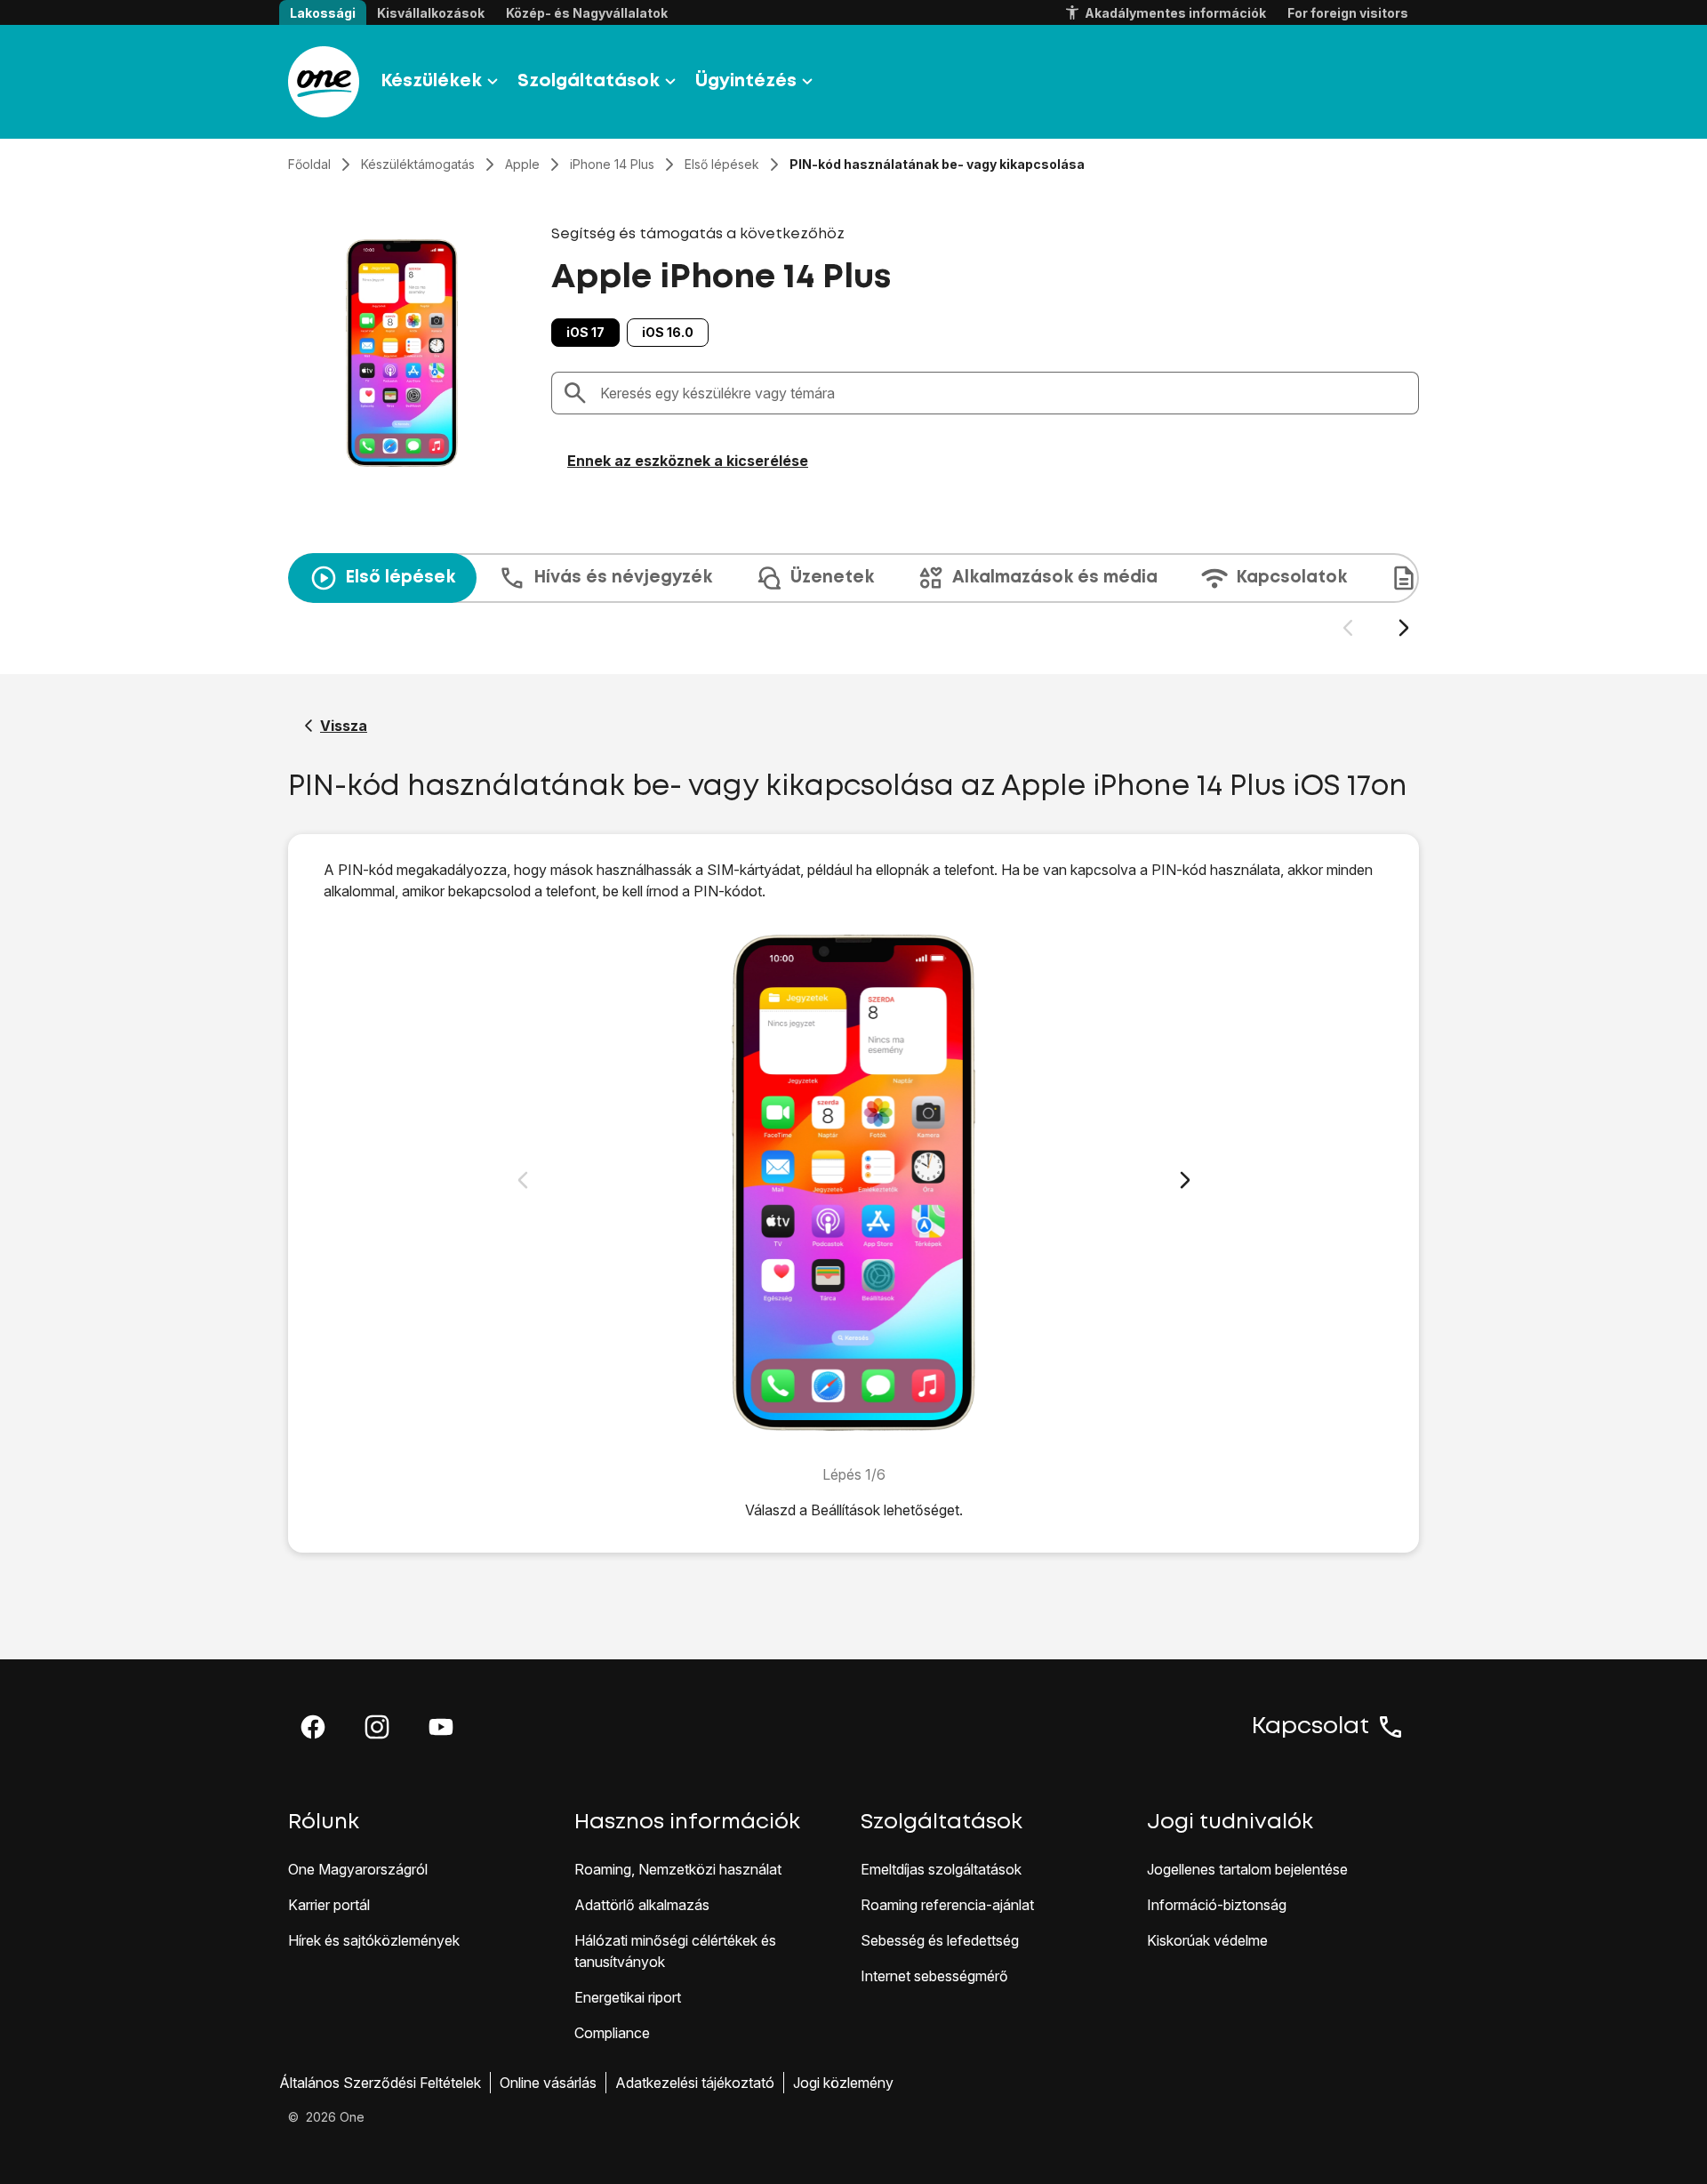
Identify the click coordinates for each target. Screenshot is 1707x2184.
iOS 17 (585, 332)
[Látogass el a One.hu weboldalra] (324, 82)
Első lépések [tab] (400, 578)
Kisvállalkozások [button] (431, 13)
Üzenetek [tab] (832, 578)
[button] (313, 1727)
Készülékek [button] (431, 81)
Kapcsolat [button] (1310, 1727)
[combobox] (1004, 393)
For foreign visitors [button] (1348, 13)
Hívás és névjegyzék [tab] (623, 578)
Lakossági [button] (323, 13)
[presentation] (853, 596)
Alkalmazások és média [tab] (1055, 578)
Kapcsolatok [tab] (1291, 578)
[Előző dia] (1347, 628)
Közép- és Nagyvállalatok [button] (587, 13)
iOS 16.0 (668, 332)
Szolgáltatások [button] (589, 81)
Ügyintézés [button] (746, 81)
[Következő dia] (1403, 628)
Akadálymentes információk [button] (1175, 13)
